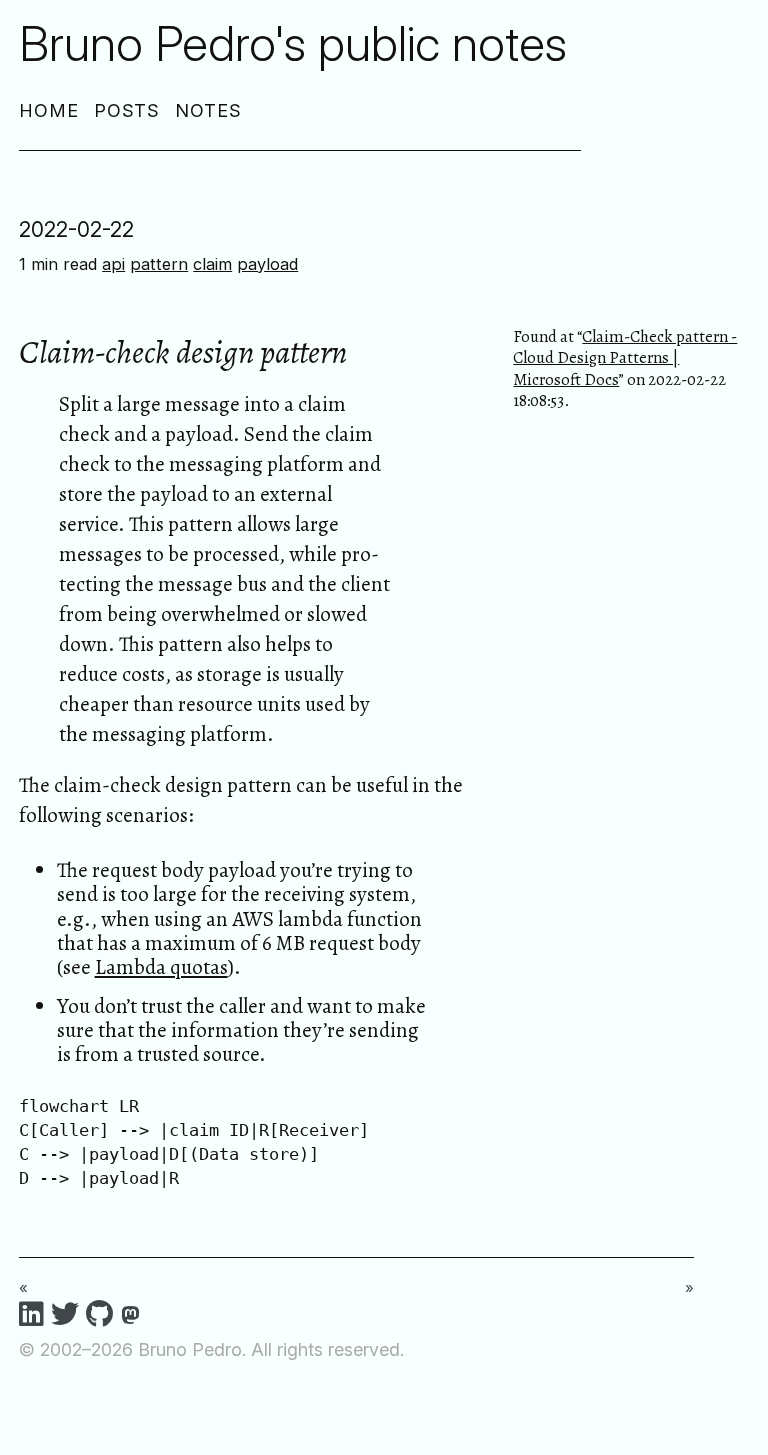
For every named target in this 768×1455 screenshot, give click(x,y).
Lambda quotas (161, 967)
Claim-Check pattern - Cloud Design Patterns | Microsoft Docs (625, 358)
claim (212, 264)
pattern (159, 264)
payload (267, 264)
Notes (208, 110)
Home (49, 110)
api (113, 264)
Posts (127, 110)
